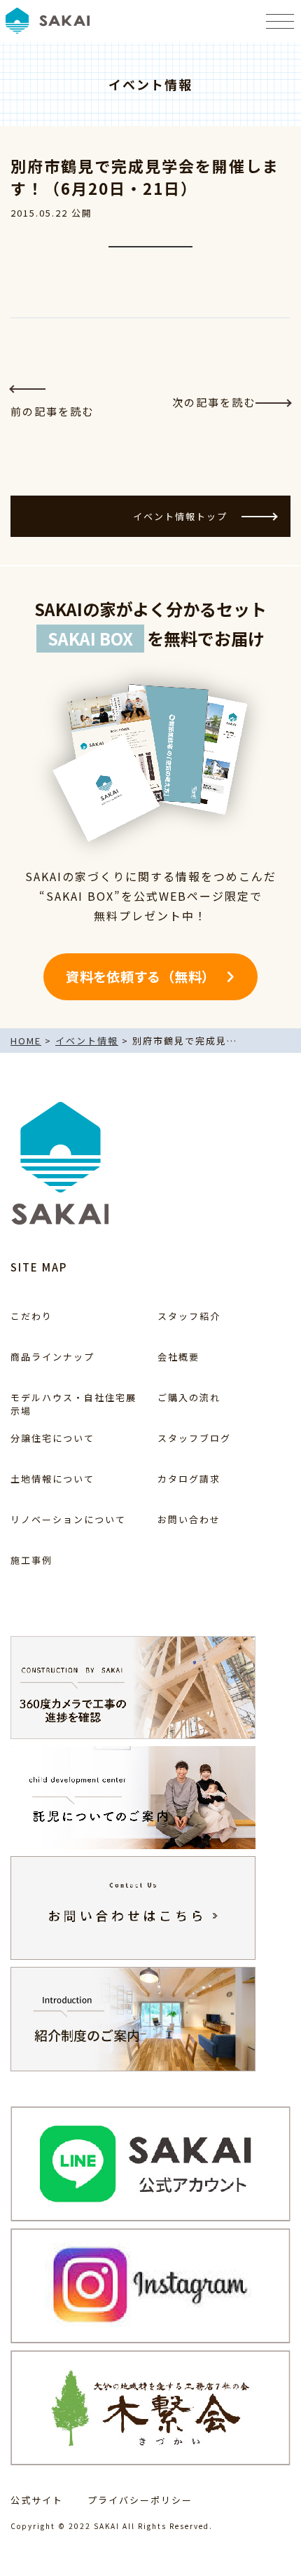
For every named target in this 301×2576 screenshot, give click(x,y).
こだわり (31, 1316)
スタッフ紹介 (189, 1316)
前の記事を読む (52, 411)
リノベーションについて (68, 1519)
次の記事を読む (214, 402)
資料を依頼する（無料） (140, 976)
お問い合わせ (189, 1519)
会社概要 (178, 1357)
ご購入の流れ (189, 1397)
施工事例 (31, 1560)
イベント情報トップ (180, 516)
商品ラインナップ (52, 1357)
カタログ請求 (189, 1479)
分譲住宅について (52, 1438)
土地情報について (52, 1479)
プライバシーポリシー (140, 2500)
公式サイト (37, 2500)
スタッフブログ (194, 1438)
